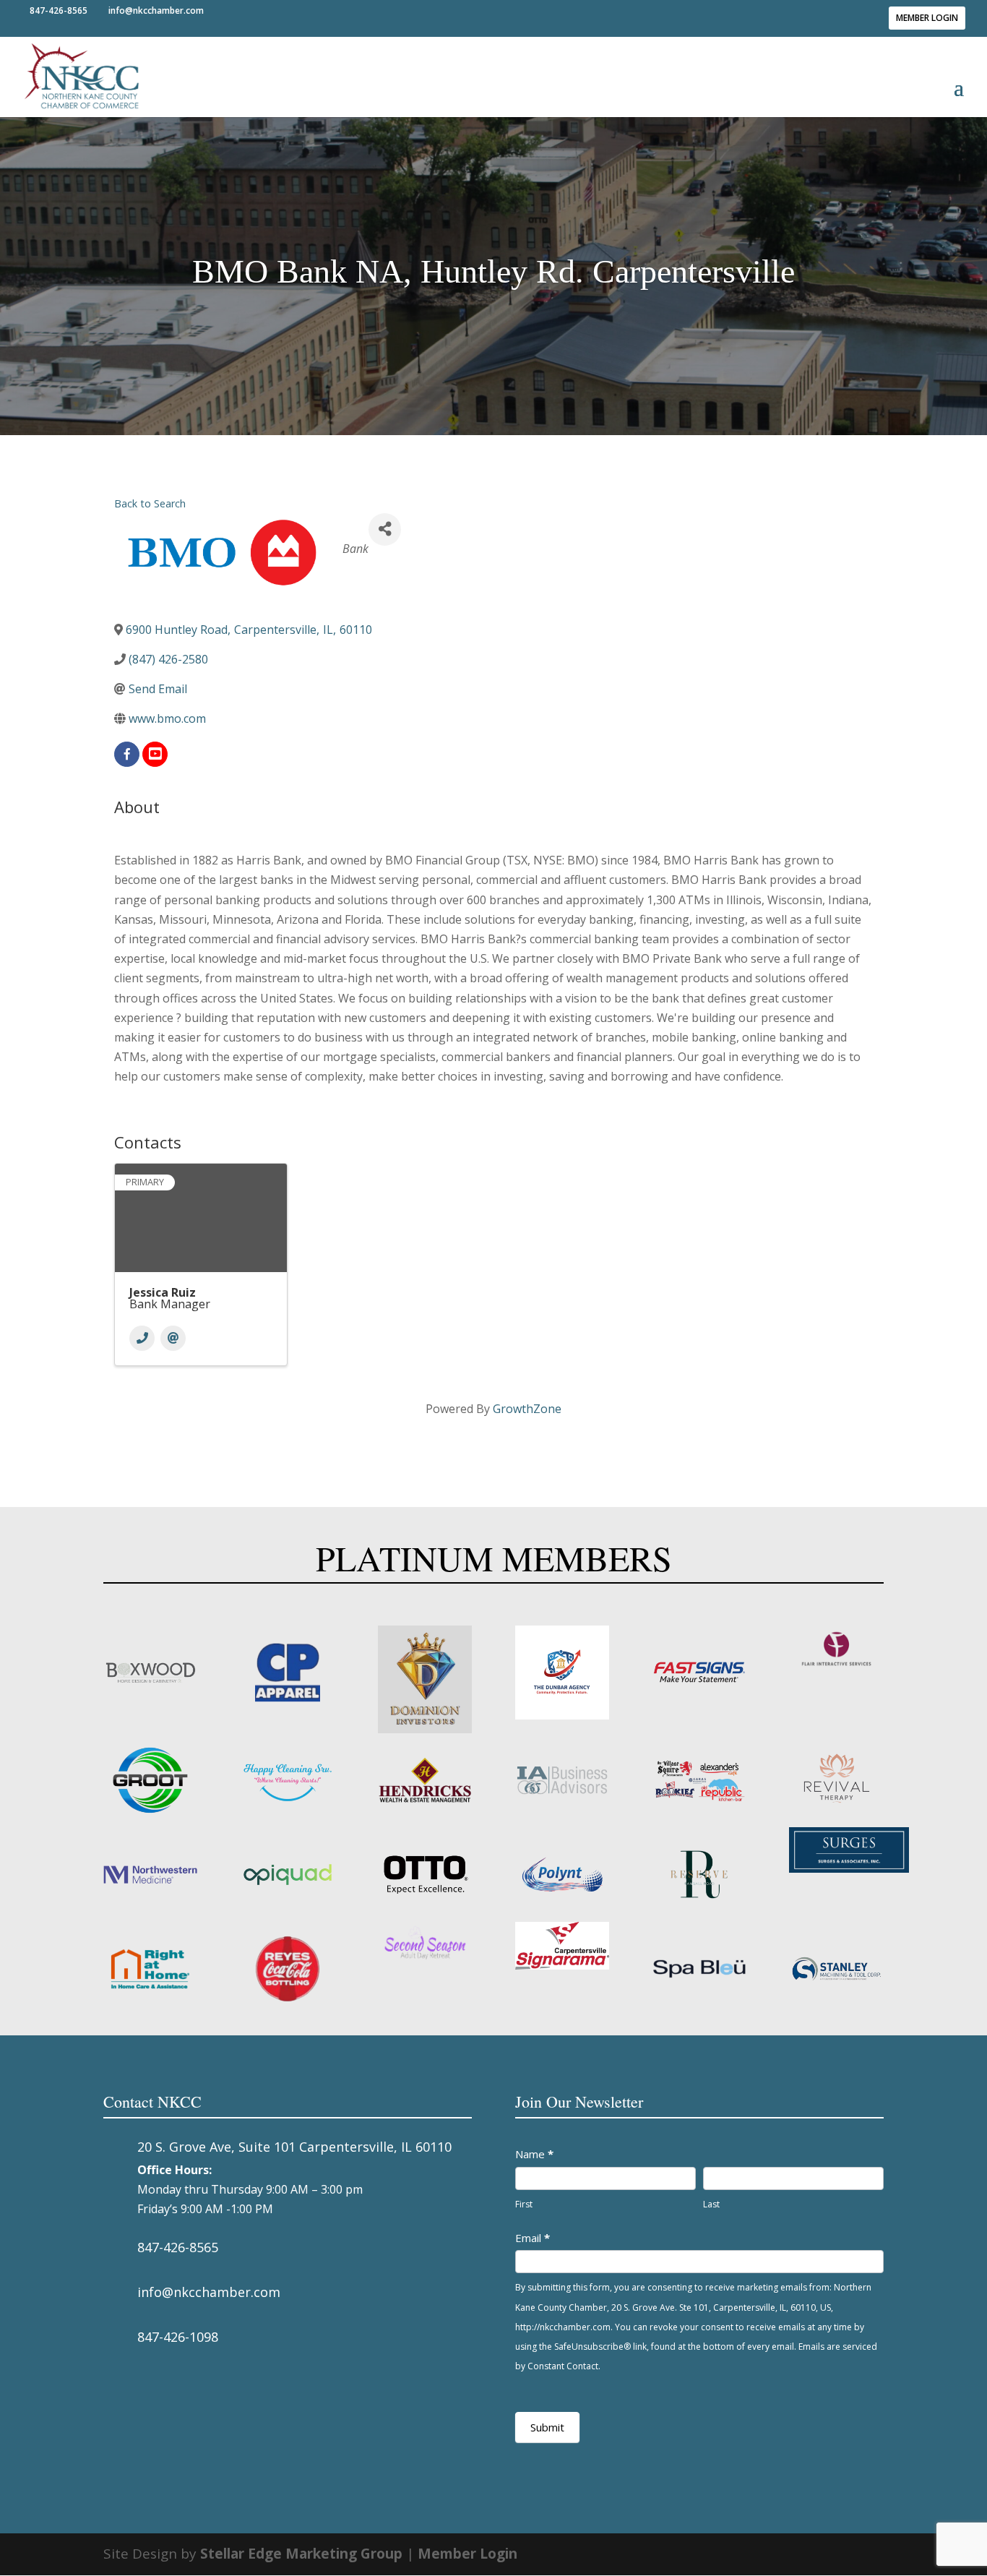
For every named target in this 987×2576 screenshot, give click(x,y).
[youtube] (155, 754)
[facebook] (127, 754)
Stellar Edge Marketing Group (301, 2554)
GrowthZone (527, 1409)
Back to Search (150, 503)
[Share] (385, 529)
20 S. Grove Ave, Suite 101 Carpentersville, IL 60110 (294, 2147)
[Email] (173, 1338)
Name (534, 2154)
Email (533, 2238)
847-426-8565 (178, 2247)
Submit (547, 2427)
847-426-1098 (178, 2337)
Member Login (927, 18)
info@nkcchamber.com (209, 2292)
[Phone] (142, 1338)
